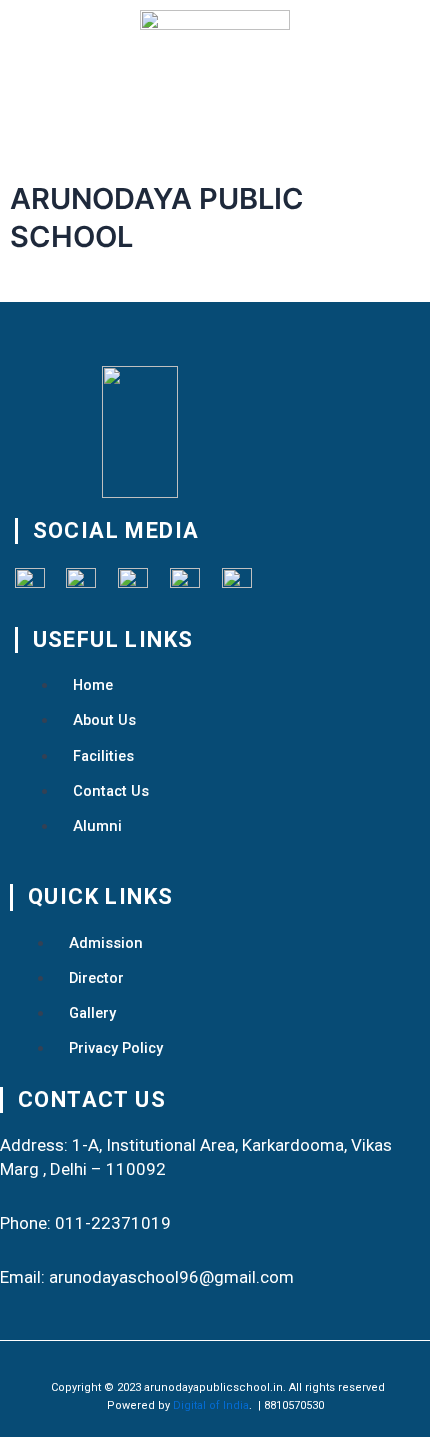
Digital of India (211, 1405)
